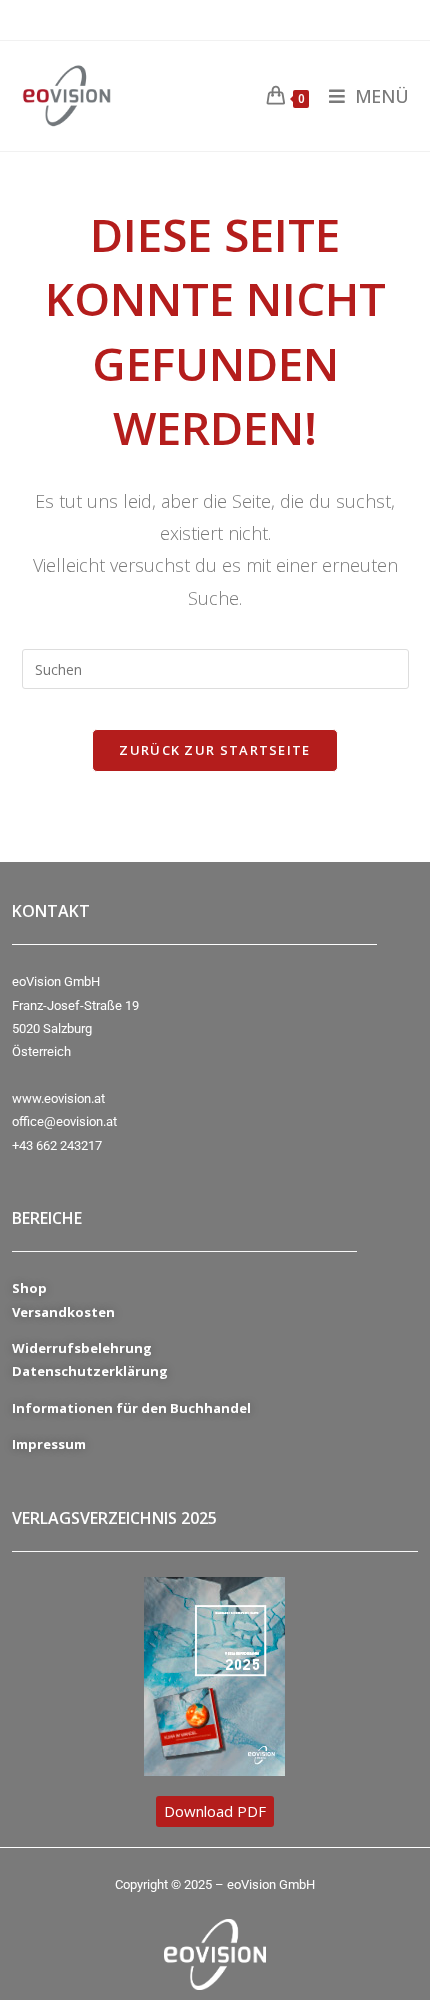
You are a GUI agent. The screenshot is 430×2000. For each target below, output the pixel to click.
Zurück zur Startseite (214, 750)
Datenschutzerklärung (90, 1371)
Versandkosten (63, 1312)
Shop (29, 1288)
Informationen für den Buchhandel (131, 1408)
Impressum (49, 1444)
